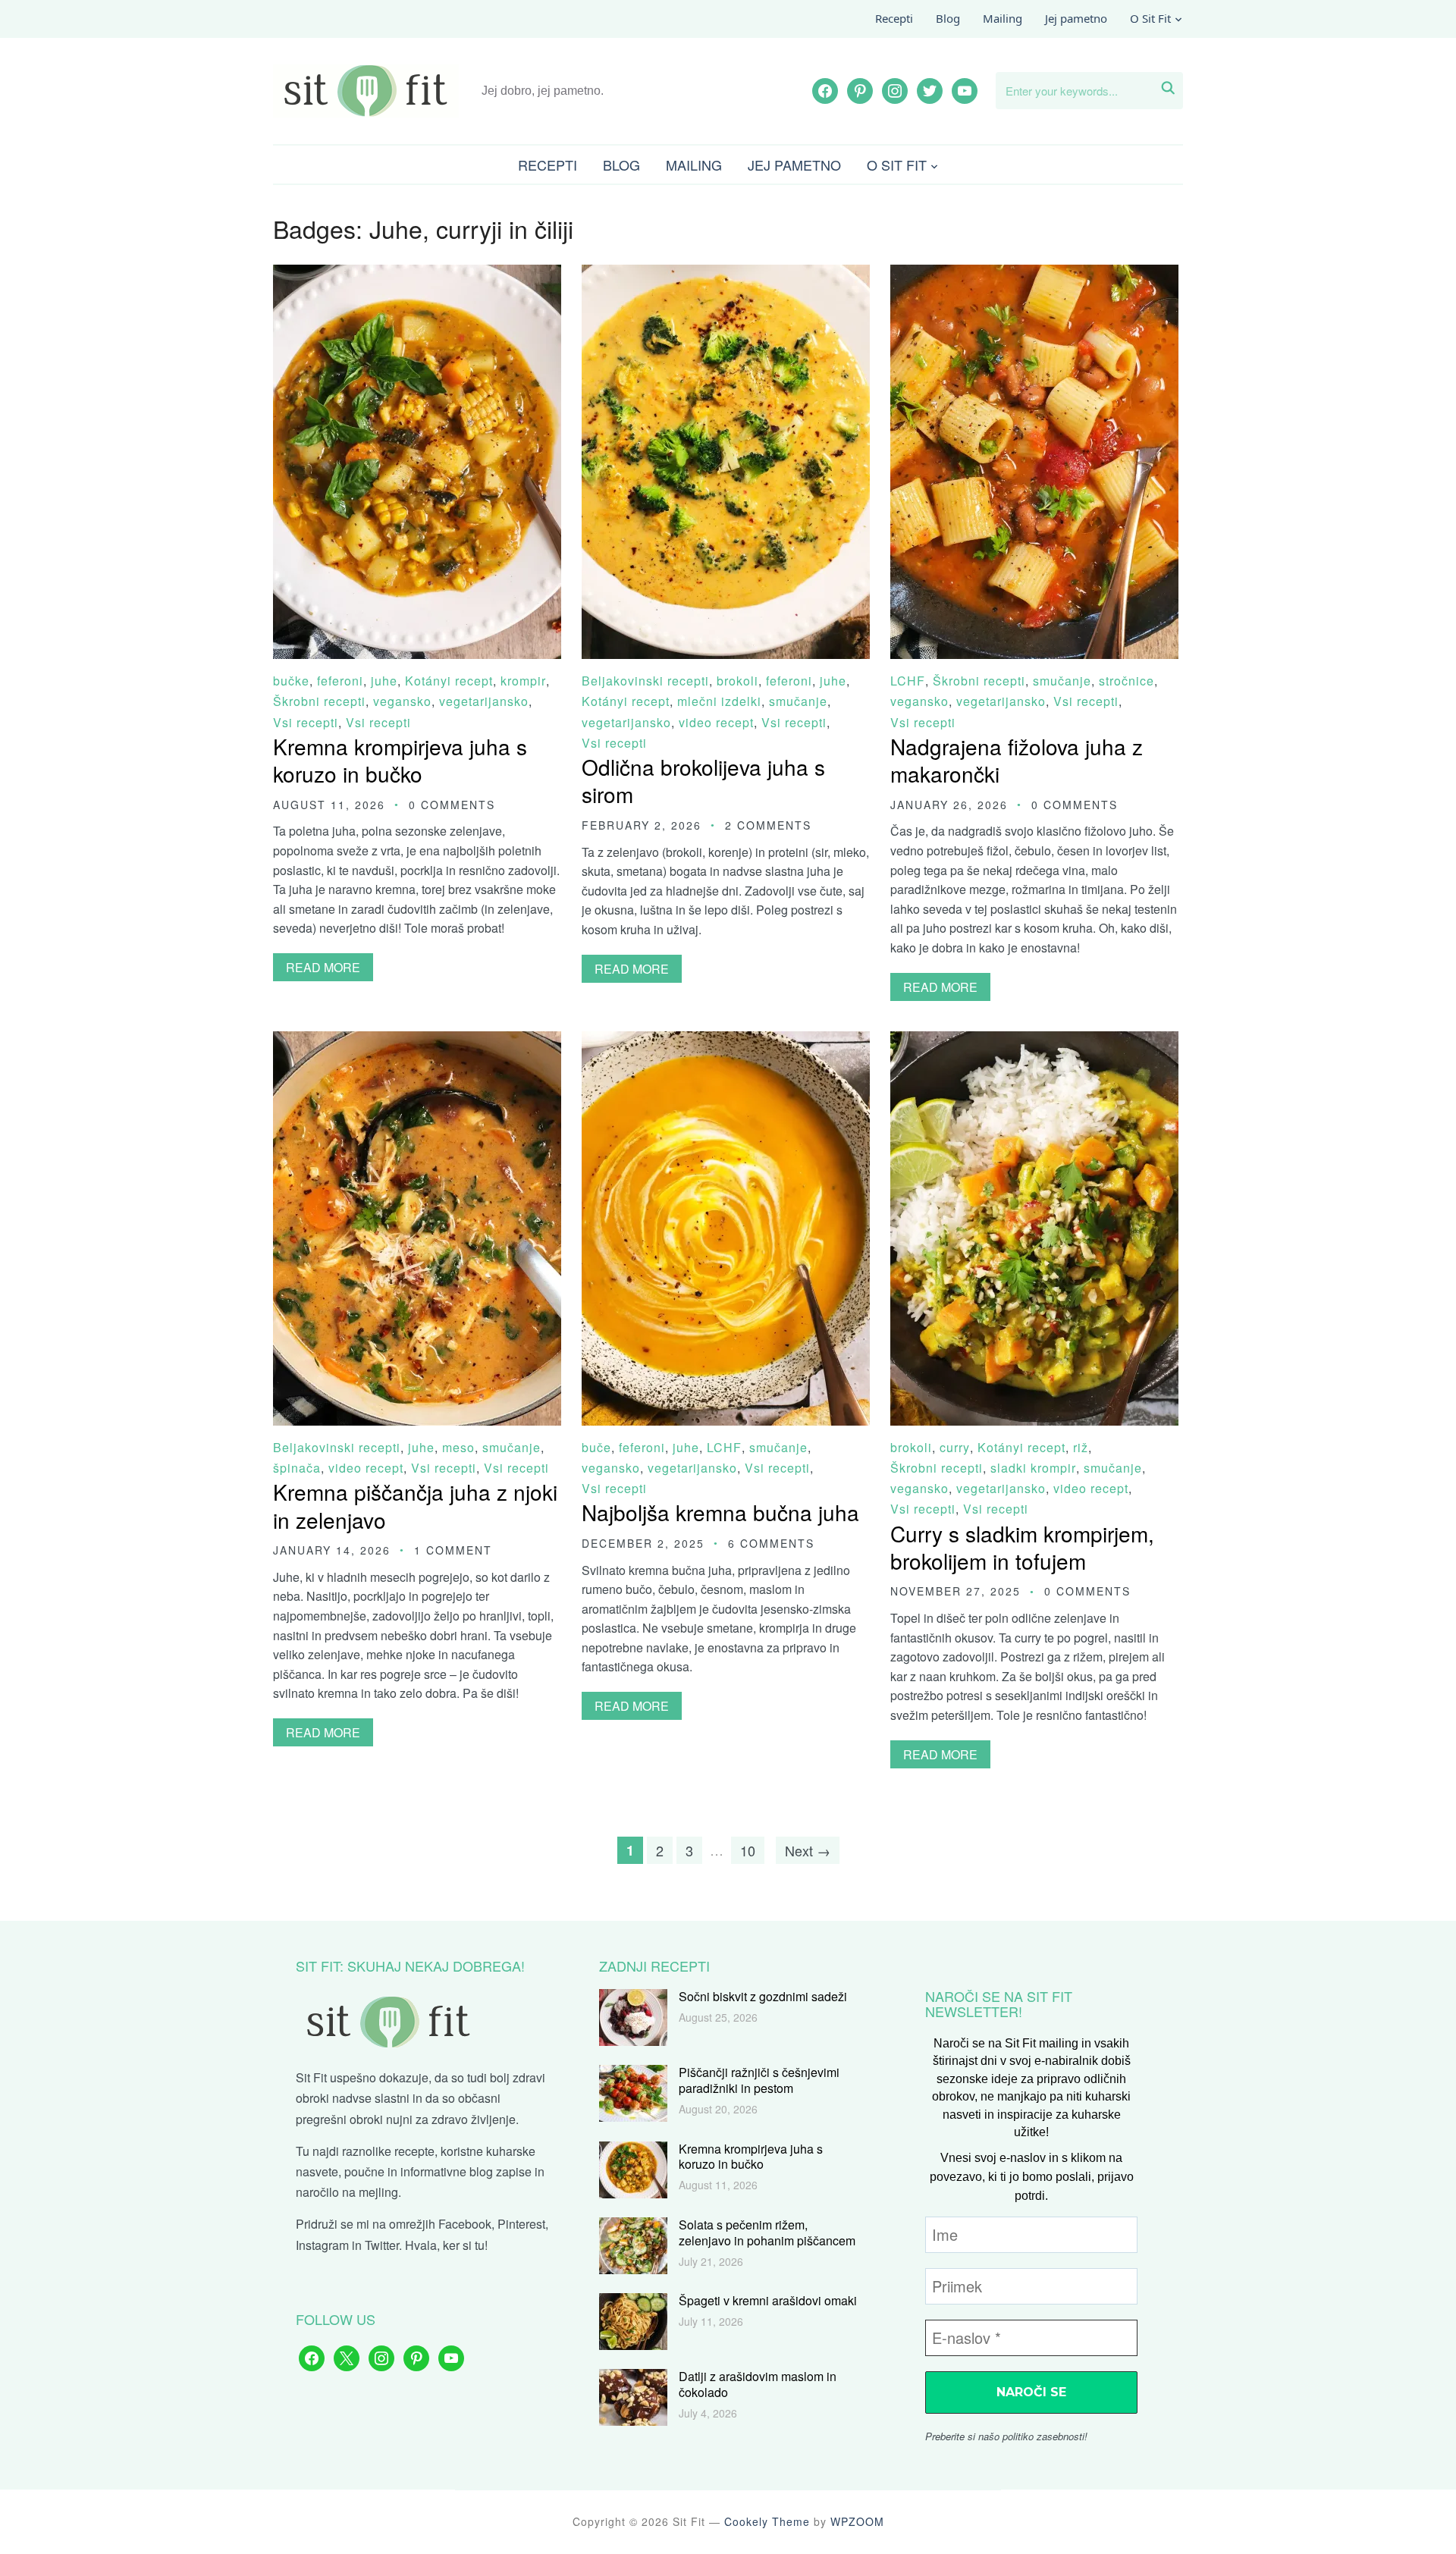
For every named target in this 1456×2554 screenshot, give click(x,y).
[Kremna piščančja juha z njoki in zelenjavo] (417, 1042)
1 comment (453, 1550)
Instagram (322, 2245)
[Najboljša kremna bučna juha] (726, 1042)
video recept (716, 722)
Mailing (1003, 18)
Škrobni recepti (319, 701)
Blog (948, 18)
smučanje (798, 701)
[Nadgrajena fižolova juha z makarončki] (1034, 275)
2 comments (768, 825)
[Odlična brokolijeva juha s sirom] (726, 275)
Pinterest (521, 2224)
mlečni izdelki (719, 701)
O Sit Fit (1150, 18)
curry (955, 1447)
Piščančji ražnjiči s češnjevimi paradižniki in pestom (759, 2080)
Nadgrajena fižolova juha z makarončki (1017, 760)
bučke (291, 681)
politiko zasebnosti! (1045, 2436)
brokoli (737, 681)
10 (748, 1850)
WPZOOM (857, 2521)
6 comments (771, 1543)
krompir (523, 681)
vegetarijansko (484, 701)
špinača (297, 1468)
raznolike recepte (388, 2151)
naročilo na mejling (347, 2192)
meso (458, 1447)
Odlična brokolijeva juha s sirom (703, 780)
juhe (384, 681)
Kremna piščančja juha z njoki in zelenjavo (415, 1505)
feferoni (340, 681)
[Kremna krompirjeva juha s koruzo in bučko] (417, 275)
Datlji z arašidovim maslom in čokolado (758, 2384)
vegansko (402, 701)
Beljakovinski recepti (645, 681)
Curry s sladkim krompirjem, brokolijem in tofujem (1022, 1547)
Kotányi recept (449, 681)
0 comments (452, 805)
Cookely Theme (767, 2521)
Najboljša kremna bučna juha (720, 1512)
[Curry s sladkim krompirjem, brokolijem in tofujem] (1034, 1042)
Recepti (894, 18)
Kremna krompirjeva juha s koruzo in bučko (400, 760)
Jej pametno (1076, 18)
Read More (323, 967)
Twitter (382, 2245)
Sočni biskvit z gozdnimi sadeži (763, 1996)
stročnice (1127, 681)
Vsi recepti (306, 722)
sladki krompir (1033, 1468)
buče (596, 1447)
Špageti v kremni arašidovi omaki (768, 2300)
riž (1081, 1447)
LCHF (908, 681)
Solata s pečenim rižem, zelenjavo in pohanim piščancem (767, 2232)
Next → (808, 1850)
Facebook (465, 2224)
